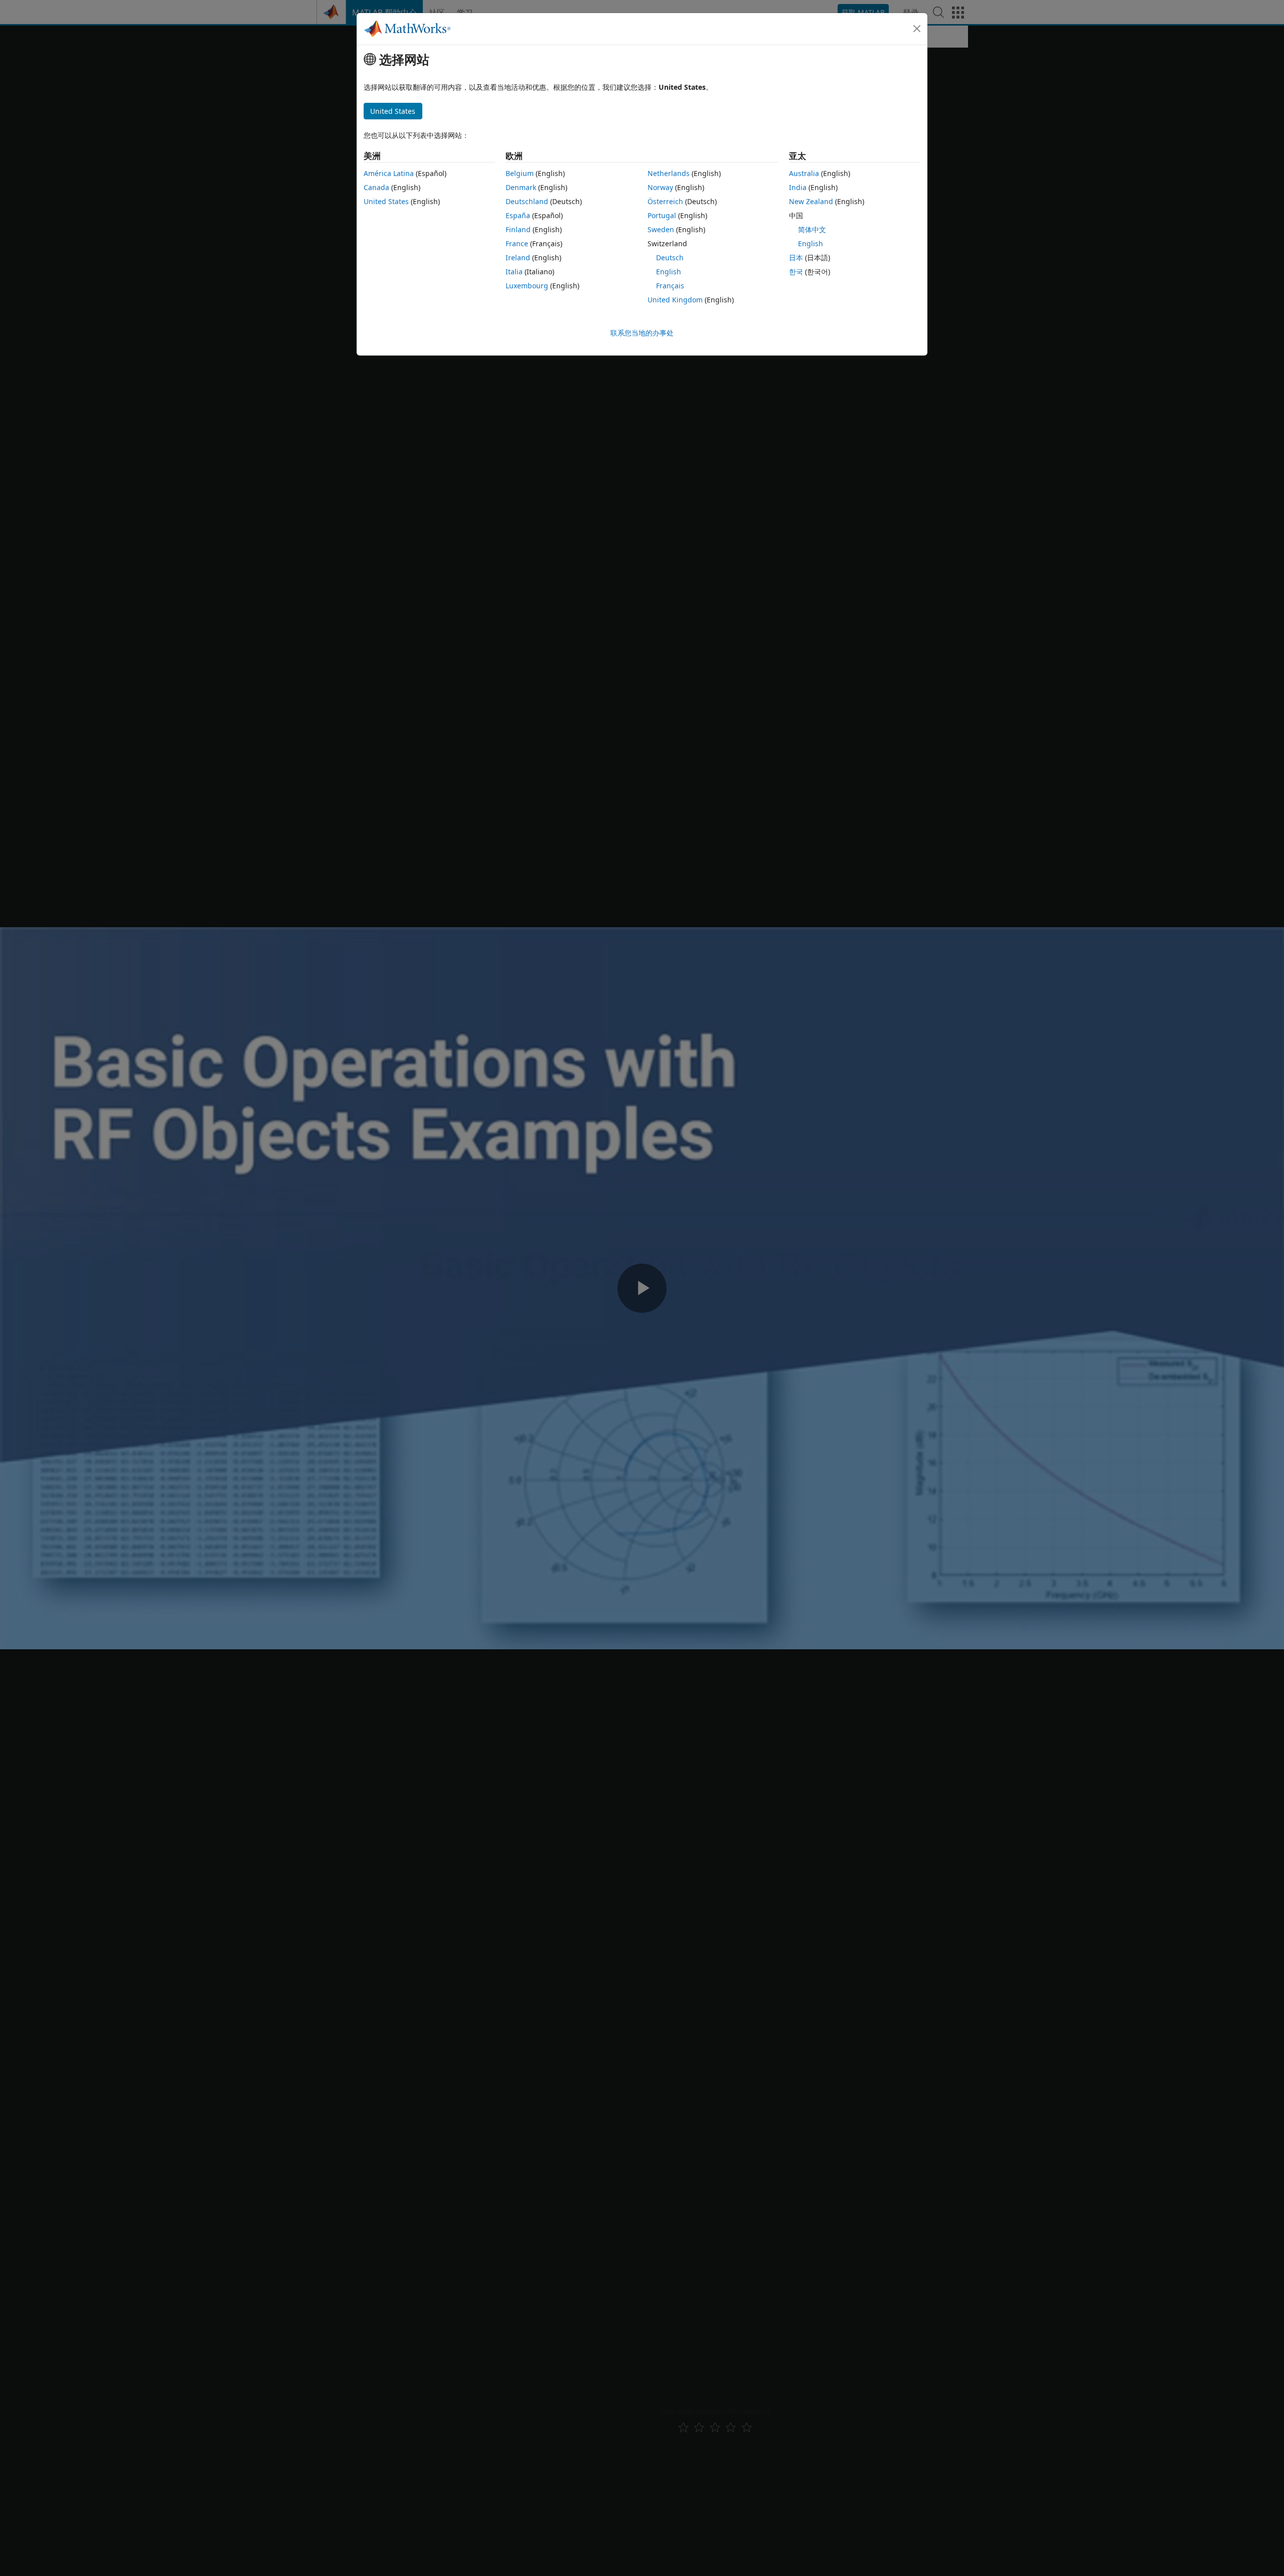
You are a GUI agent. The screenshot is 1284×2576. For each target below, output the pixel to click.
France (517, 243)
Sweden (661, 229)
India (798, 187)
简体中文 (812, 229)
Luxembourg (527, 286)
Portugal (662, 215)
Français (670, 286)
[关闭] (917, 29)
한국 (796, 272)
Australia (804, 173)
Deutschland (527, 201)
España (518, 215)
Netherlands (669, 173)
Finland (518, 229)
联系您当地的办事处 (642, 333)
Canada (376, 187)
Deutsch (670, 257)
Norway (660, 187)
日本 (796, 257)
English (669, 272)
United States (386, 201)
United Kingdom (675, 300)
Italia (514, 272)
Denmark (521, 187)
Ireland (518, 257)
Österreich (665, 201)
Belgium (520, 173)
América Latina (389, 173)
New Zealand (811, 201)
